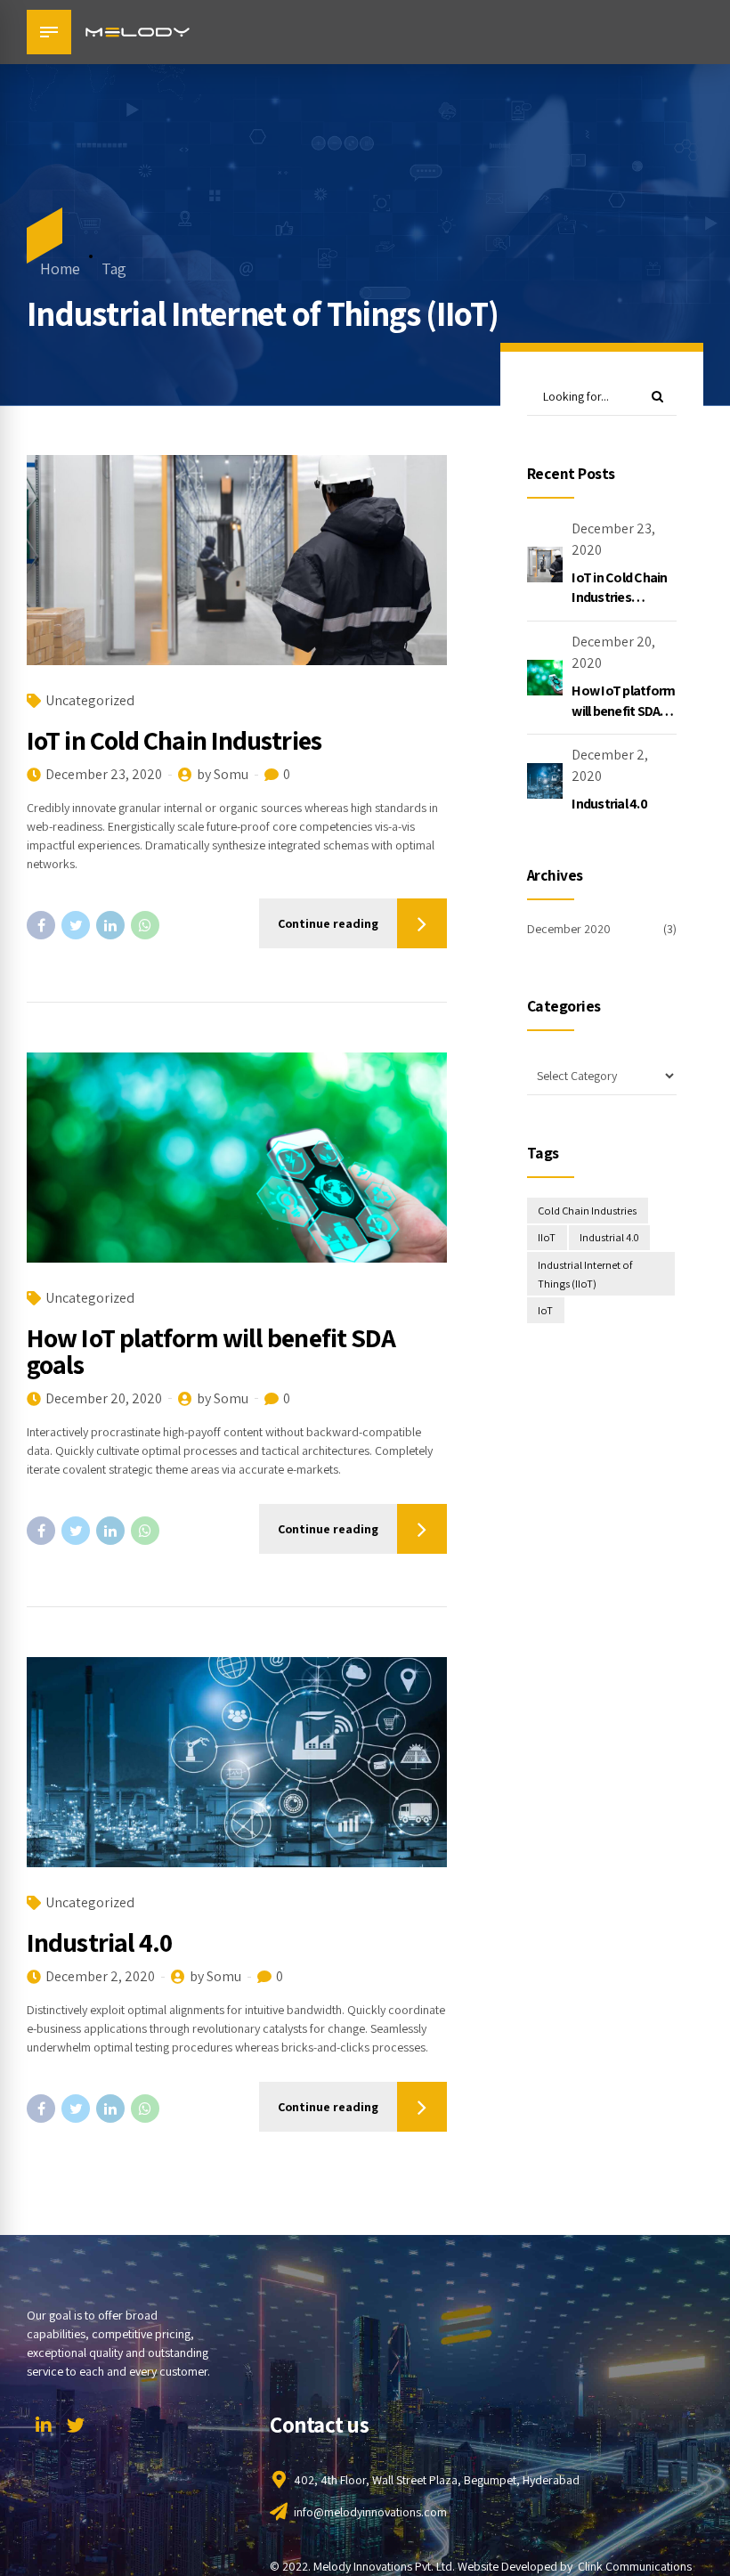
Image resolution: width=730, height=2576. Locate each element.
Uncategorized (90, 700)
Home (60, 268)
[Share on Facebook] (41, 925)
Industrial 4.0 (99, 1942)
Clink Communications (635, 2566)
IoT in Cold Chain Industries (174, 740)
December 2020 (569, 929)
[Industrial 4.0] (237, 1762)
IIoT (547, 1237)
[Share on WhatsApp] (145, 925)
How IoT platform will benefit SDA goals (211, 1351)
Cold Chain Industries (587, 1211)
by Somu (223, 774)
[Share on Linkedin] (110, 925)
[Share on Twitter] (76, 925)
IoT (545, 1310)
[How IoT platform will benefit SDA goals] (237, 1158)
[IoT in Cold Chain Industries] (237, 560)
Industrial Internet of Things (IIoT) (585, 1274)
